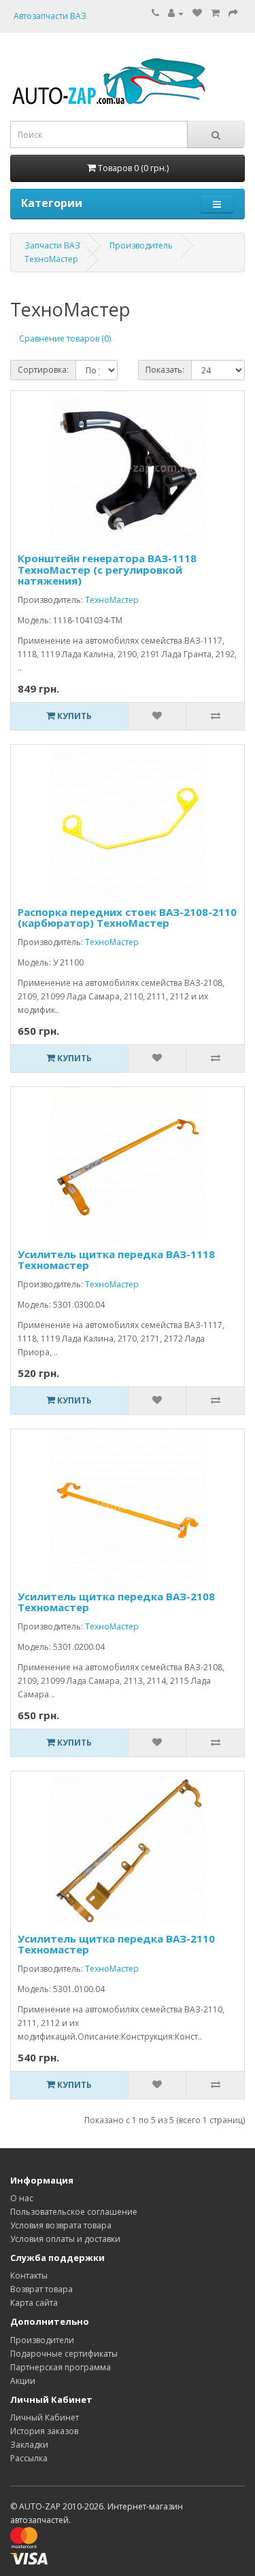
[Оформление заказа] (233, 13)
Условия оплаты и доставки (65, 2239)
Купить (73, 716)
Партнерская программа (61, 2367)
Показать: (165, 370)
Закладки (29, 2445)
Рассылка (29, 2458)
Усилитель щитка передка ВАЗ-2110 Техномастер (116, 1944)
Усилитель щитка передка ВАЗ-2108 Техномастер (116, 1602)
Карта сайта (34, 2303)
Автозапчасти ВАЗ (50, 16)
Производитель (141, 245)
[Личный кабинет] (176, 13)
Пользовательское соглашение (74, 2212)
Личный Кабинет (45, 2417)
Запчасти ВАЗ (52, 245)
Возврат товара (41, 2289)
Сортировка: (43, 370)
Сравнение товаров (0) (65, 338)
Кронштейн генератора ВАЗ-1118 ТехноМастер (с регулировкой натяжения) (107, 569)
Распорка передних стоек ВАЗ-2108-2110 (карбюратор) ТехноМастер (127, 918)
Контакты (29, 2276)
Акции (23, 2381)
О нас (22, 2198)
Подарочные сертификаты (64, 2354)
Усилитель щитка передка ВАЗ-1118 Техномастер (116, 1260)
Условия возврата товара (61, 2225)
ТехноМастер (51, 259)
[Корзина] (215, 13)
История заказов (44, 2431)
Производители (42, 2340)
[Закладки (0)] (197, 13)
